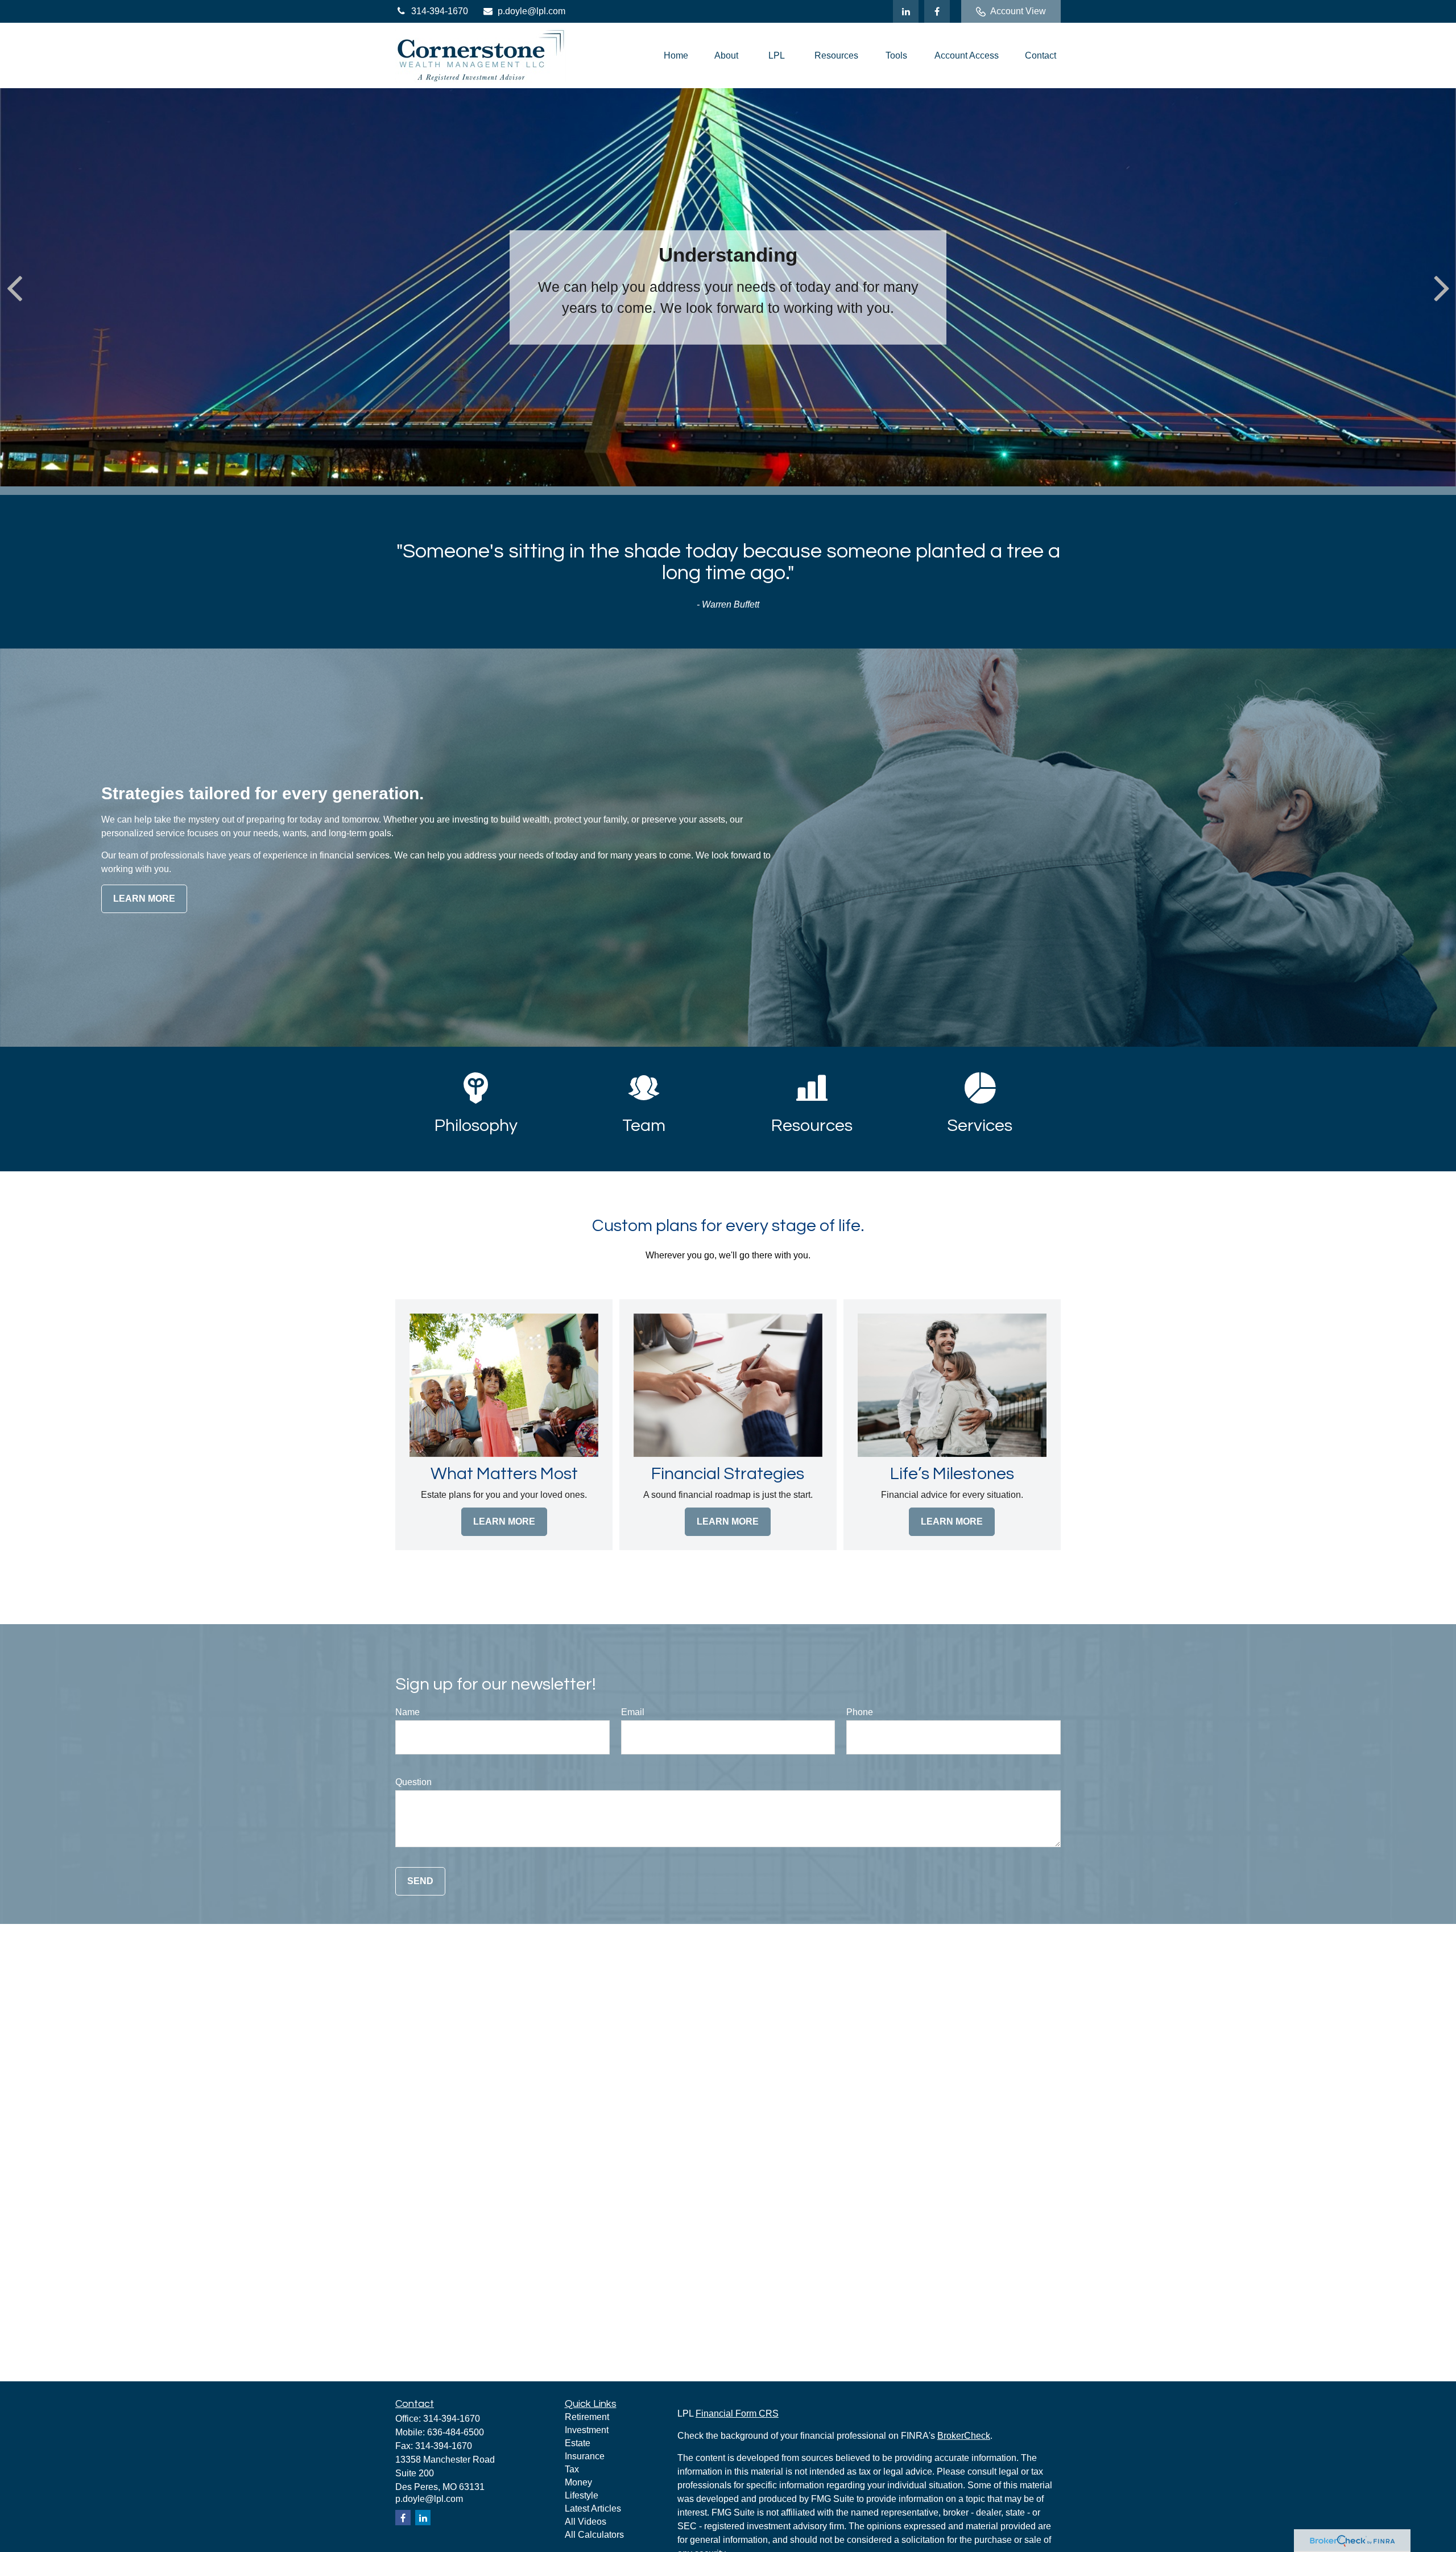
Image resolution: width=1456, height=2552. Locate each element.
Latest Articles (593, 2508)
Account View (1018, 11)
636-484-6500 (456, 2432)
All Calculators (594, 2535)
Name (408, 1712)
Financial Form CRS (737, 2413)
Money (578, 2482)
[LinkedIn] (906, 11)
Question (413, 1782)
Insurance (585, 2456)
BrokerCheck (964, 2436)
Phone (860, 1712)
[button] (676, 55)
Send (420, 1881)
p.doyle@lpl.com (531, 11)
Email (633, 1712)
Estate (578, 2443)
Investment (587, 2430)
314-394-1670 (440, 11)
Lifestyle (582, 2495)
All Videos (586, 2522)
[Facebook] (937, 11)
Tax (572, 2469)
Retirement (587, 2417)
